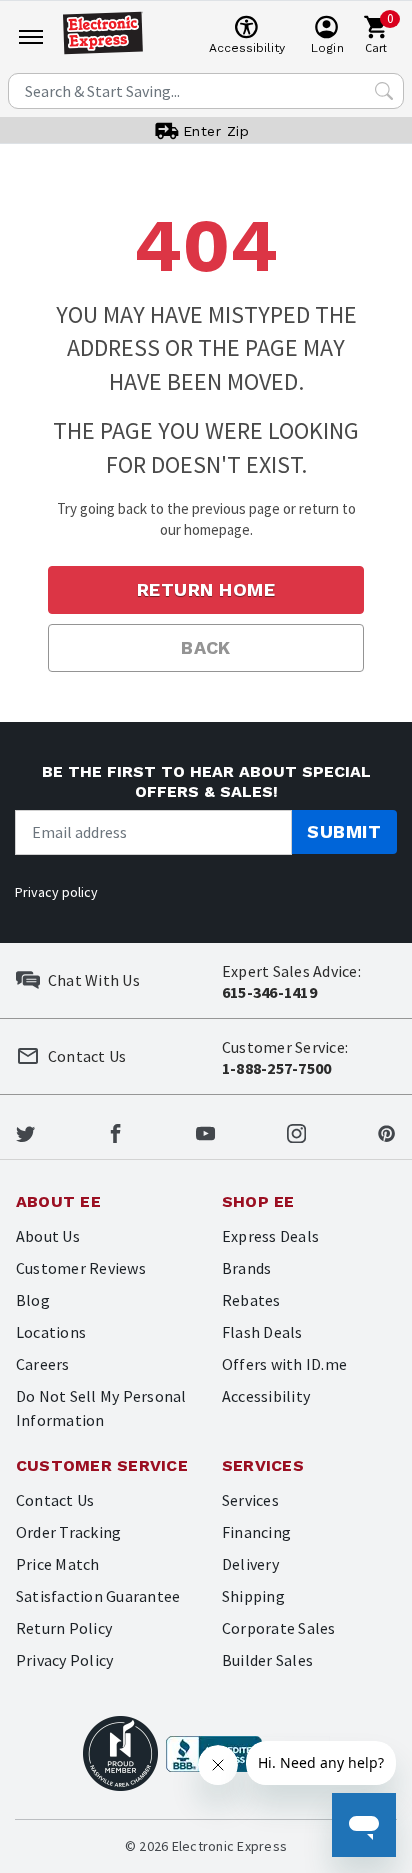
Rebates (251, 1300)
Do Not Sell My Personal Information (101, 1408)
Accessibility (266, 1396)
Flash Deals (262, 1332)
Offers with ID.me (284, 1364)
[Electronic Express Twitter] (25, 1131)
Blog (33, 1300)
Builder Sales (267, 1660)
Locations (51, 1332)
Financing (256, 1532)
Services (250, 1500)
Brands (246, 1268)
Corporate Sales (279, 1628)
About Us (48, 1236)
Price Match (58, 1564)
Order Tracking (68, 1532)
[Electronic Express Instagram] (296, 1131)
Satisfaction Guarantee (98, 1596)
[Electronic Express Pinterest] (386, 1131)
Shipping (253, 1596)
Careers (43, 1364)
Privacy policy (56, 892)
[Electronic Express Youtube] (205, 1131)
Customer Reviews (81, 1268)
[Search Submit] (384, 91)
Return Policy (64, 1628)
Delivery (250, 1564)
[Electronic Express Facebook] (115, 1131)
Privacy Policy (64, 1660)
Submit (344, 831)
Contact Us (55, 1500)
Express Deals (270, 1236)
